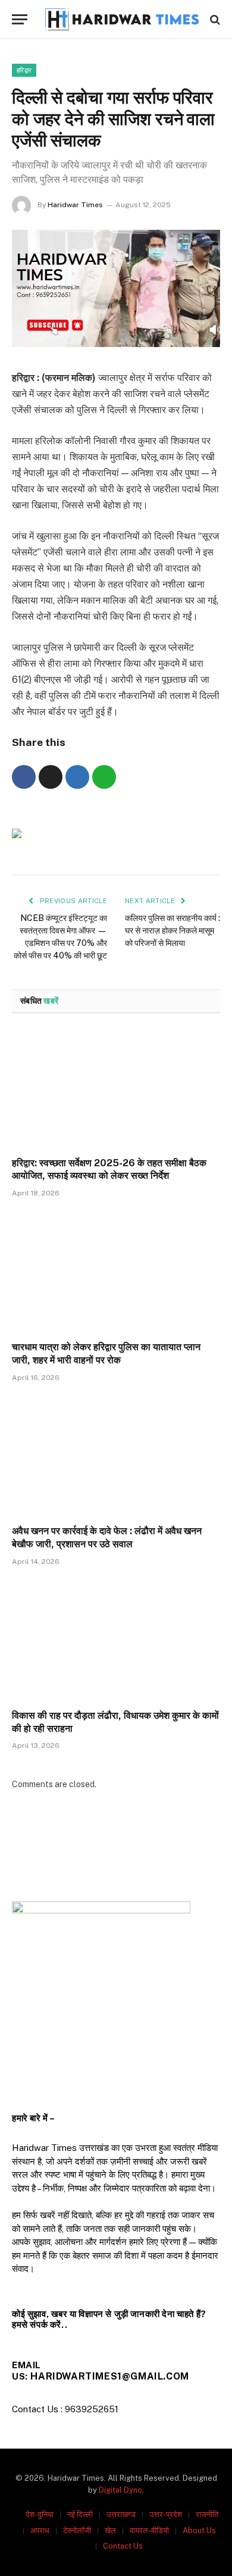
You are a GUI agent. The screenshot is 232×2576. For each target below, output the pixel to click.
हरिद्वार (24, 70)
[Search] (214, 19)
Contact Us (123, 2546)
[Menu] (20, 19)
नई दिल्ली (80, 2514)
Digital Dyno (120, 2490)
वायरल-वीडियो (149, 2530)
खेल (110, 2530)
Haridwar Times (75, 205)
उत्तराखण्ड (121, 2514)
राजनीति (207, 2514)
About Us (199, 2530)
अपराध (40, 2530)
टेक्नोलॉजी (77, 2530)
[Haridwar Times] (122, 19)
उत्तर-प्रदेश (166, 2514)
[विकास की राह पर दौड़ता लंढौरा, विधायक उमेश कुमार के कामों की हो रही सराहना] (116, 1641)
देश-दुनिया (40, 2514)
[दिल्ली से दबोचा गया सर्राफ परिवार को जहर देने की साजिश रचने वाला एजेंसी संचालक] (116, 344)
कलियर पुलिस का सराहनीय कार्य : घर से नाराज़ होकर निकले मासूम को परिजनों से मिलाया (173, 931)
